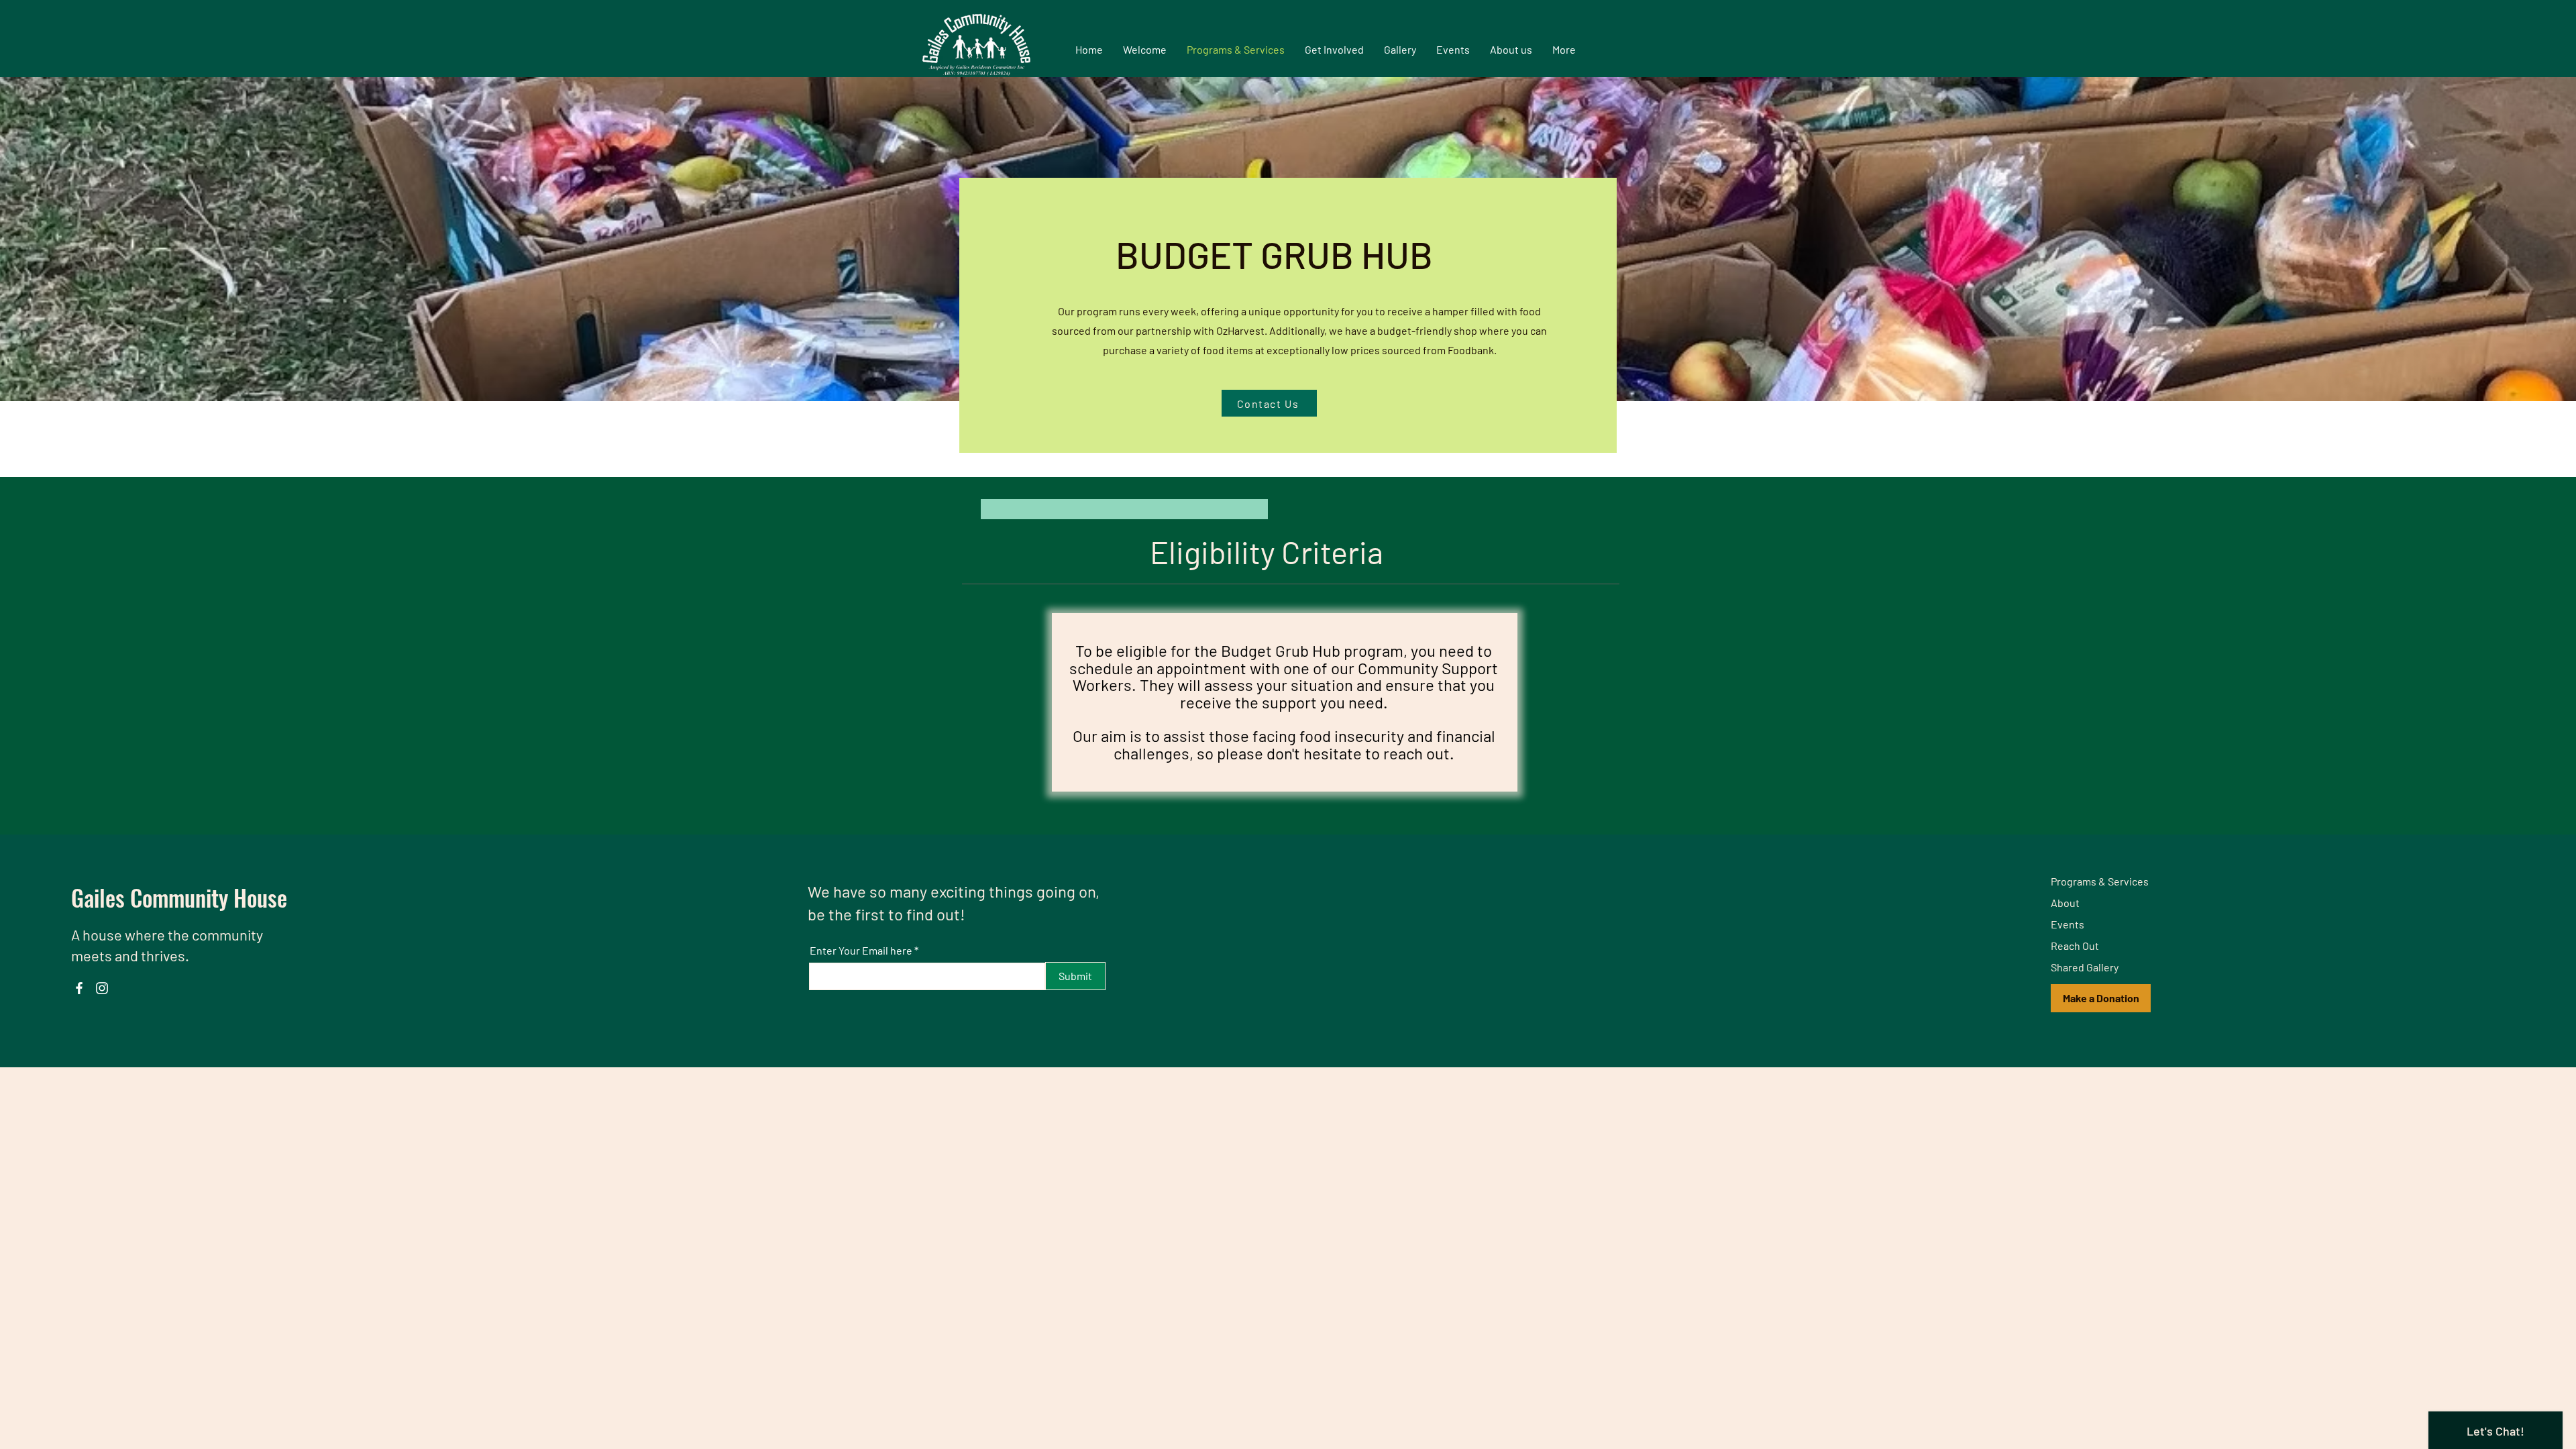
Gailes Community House (179, 897)
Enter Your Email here (861, 951)
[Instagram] (102, 988)
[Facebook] (79, 988)
